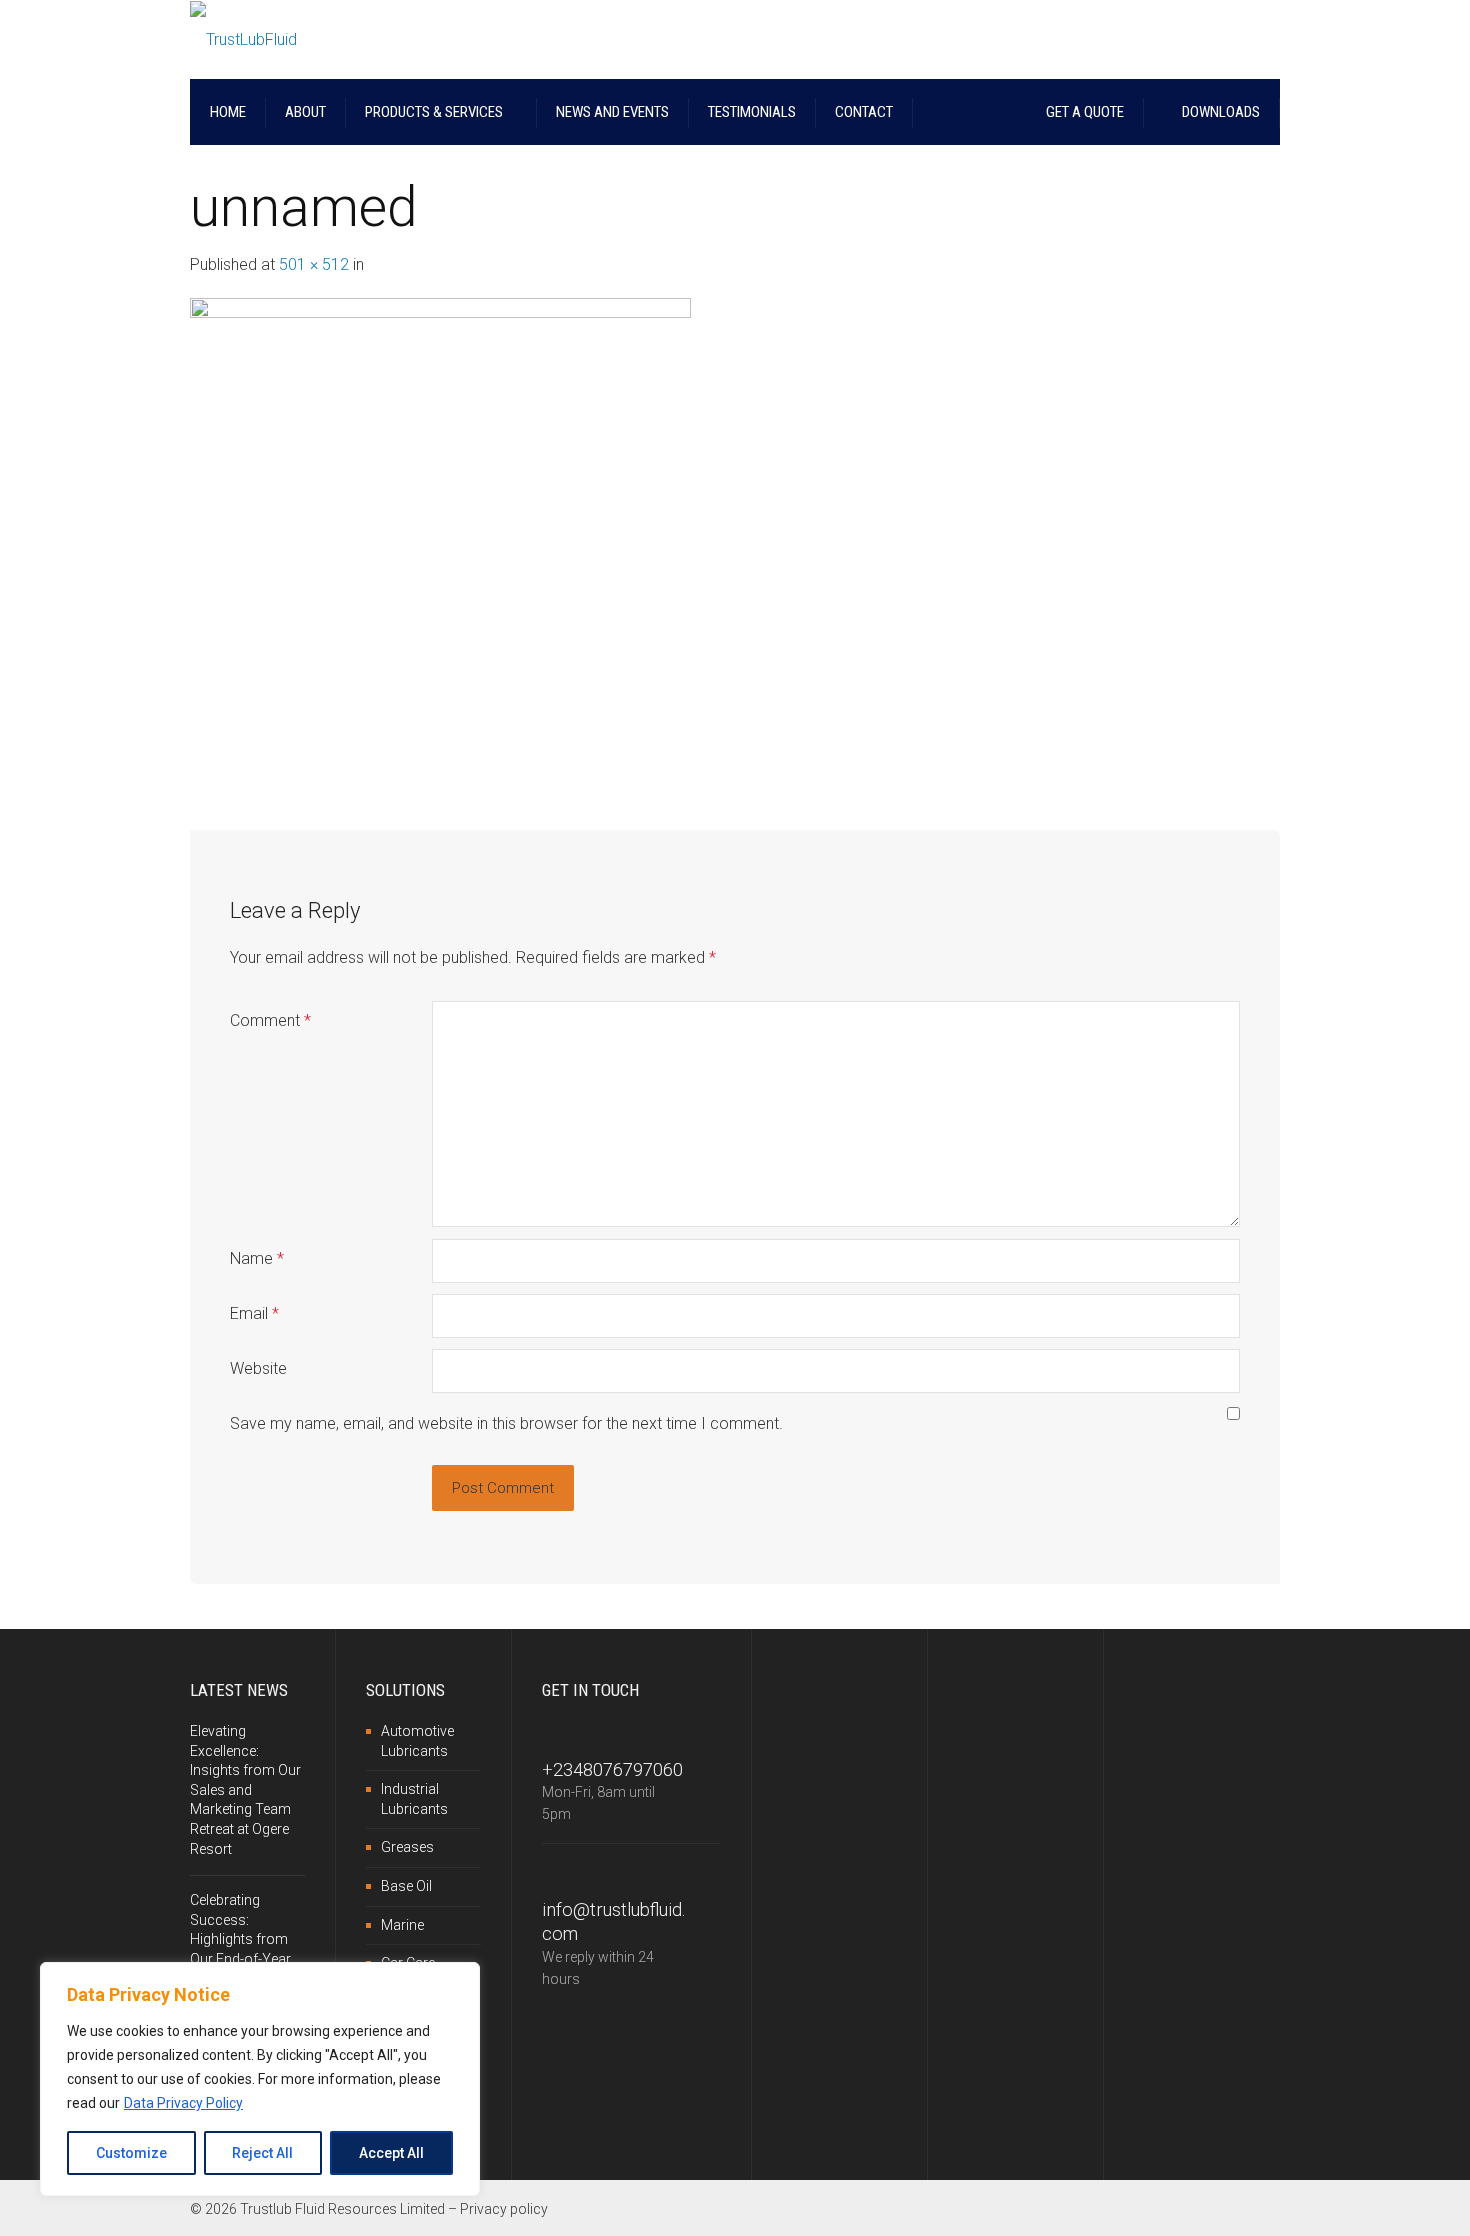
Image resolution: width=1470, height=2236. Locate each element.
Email (254, 1313)
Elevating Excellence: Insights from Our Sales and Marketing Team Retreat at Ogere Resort (245, 1790)
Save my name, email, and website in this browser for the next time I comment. (506, 1423)
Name (257, 1258)
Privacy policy (504, 2209)
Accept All (391, 2153)
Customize (131, 2153)
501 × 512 (314, 264)
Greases (407, 1847)
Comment (270, 1020)
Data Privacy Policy (183, 2103)
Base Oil (406, 1886)
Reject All (262, 2153)
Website (258, 1368)
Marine (402, 1925)
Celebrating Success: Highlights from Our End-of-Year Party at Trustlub (241, 1939)
